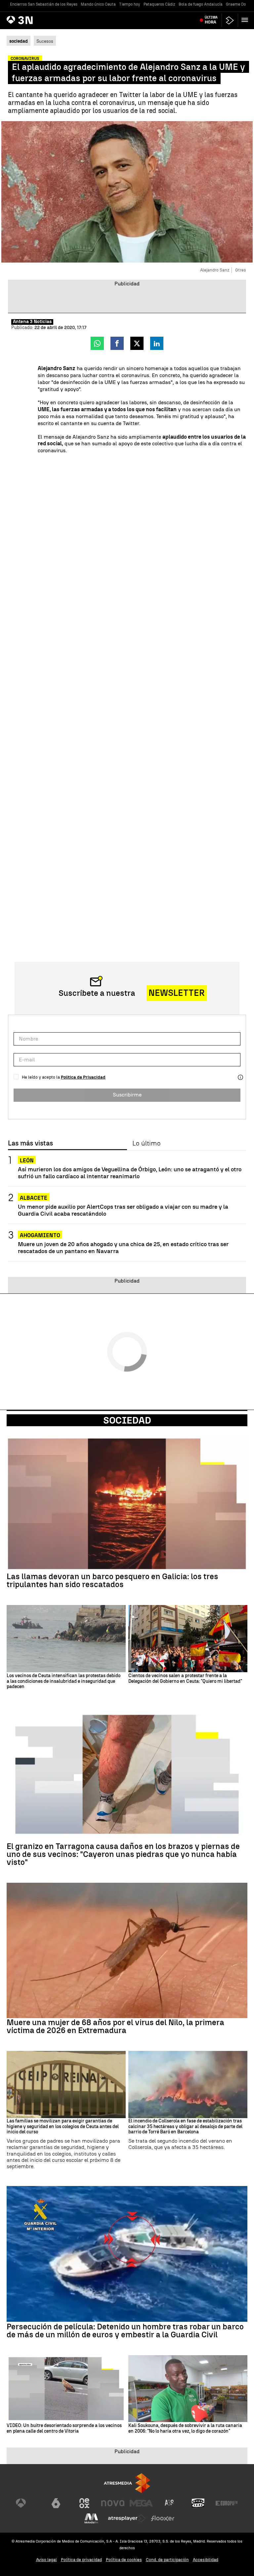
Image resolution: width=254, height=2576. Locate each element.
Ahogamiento (40, 1235)
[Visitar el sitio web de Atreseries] (170, 2503)
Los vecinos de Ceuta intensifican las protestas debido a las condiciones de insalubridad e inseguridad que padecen (63, 1681)
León (27, 1161)
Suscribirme (127, 1095)
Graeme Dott (237, 4)
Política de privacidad (81, 2560)
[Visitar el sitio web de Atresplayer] (127, 2518)
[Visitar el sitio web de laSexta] (56, 2503)
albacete (34, 1198)
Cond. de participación (167, 2560)
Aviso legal (46, 2560)
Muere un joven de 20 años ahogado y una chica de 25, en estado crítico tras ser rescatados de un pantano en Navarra (123, 1247)
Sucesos (45, 41)
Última (211, 20)
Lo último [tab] (146, 1143)
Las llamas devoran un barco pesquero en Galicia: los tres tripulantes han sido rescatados (112, 1580)
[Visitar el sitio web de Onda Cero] (198, 2503)
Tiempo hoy (130, 4)
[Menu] (246, 20)
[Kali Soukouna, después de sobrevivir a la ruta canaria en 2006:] (188, 2389)
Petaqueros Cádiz (159, 4)
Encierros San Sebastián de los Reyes (44, 4)
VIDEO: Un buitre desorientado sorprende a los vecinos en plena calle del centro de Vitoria (64, 2429)
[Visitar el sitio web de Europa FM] (227, 2503)
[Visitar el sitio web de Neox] (84, 2503)
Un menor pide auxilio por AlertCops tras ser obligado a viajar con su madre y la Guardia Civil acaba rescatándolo (123, 1210)
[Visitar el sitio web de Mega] (141, 2503)
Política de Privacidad (83, 1077)
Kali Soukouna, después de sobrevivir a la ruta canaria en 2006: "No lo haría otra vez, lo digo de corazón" (185, 2429)
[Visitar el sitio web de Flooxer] (163, 2518)
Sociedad (127, 1420)
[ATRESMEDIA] (127, 2483)
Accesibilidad (206, 2560)
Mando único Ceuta (98, 4)
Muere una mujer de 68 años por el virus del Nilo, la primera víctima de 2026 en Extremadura (115, 2026)
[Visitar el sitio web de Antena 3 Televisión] (27, 2503)
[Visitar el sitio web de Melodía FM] (91, 2518)
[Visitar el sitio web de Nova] (113, 2503)
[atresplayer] (230, 20)
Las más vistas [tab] (30, 1143)
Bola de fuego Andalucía (201, 4)
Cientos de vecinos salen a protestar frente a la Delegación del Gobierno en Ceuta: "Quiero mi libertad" (185, 1679)
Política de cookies (124, 2560)
